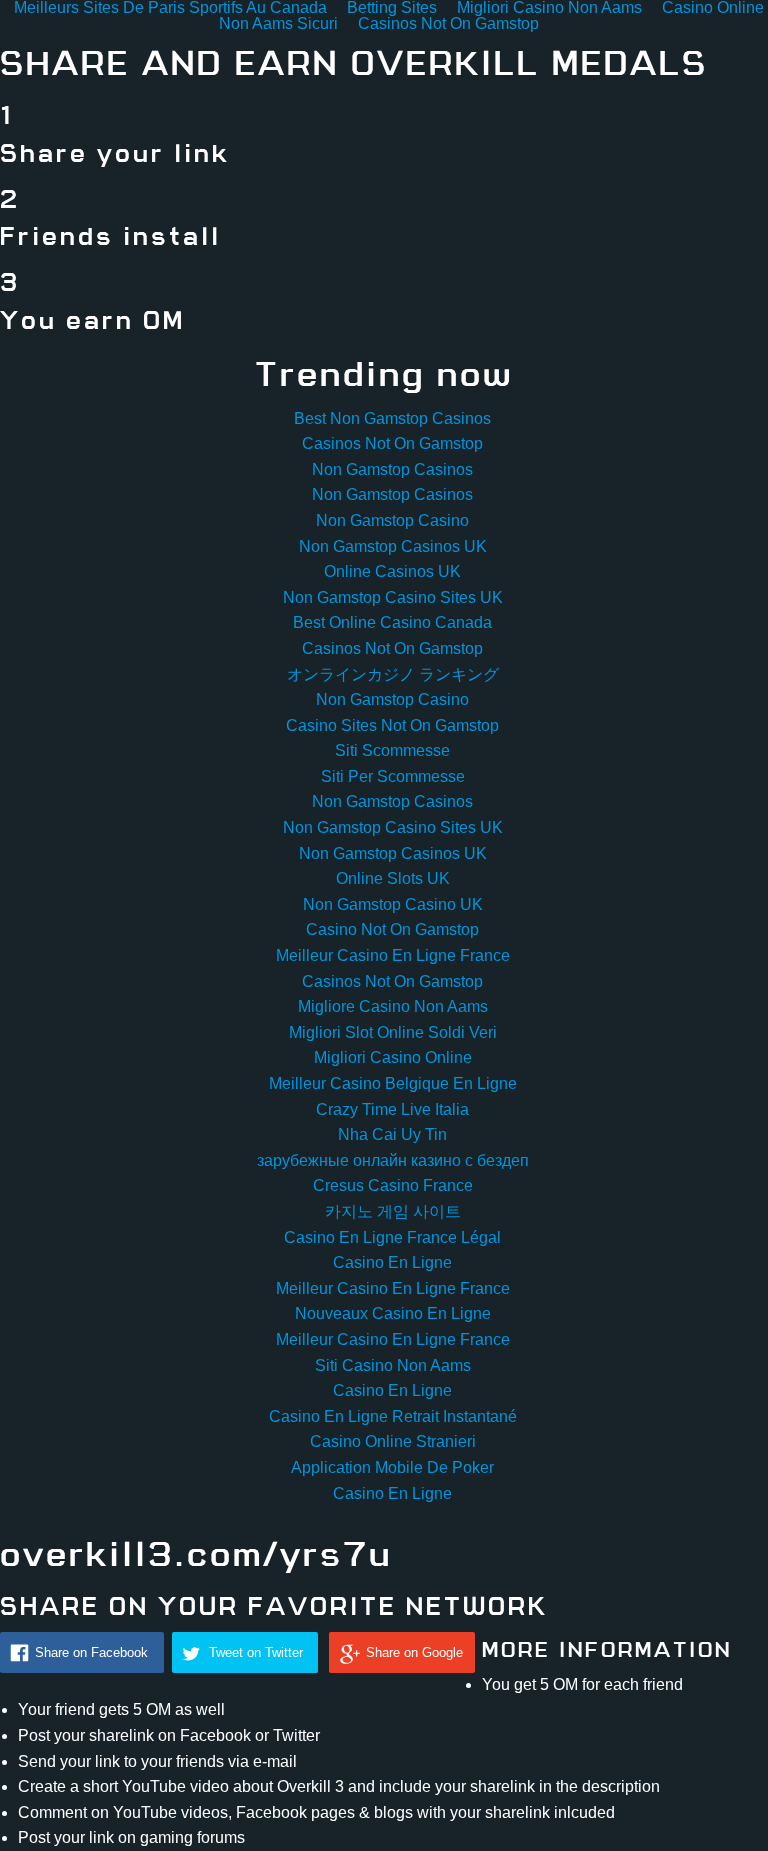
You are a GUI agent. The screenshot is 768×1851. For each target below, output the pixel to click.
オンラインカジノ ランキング (393, 674)
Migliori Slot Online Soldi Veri (393, 1032)
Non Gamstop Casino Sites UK (393, 597)
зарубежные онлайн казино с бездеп (393, 1160)
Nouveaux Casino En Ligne (393, 1313)
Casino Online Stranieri (393, 1441)
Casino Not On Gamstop (392, 929)
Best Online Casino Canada (392, 622)
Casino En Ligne (392, 1262)
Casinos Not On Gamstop (448, 23)
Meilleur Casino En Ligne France (393, 955)
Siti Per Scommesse (393, 776)
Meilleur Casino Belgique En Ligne (393, 1083)
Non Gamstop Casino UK (393, 904)
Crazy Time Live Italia (392, 1109)
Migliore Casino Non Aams (393, 1006)
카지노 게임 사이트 (393, 1211)
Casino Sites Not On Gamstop (392, 725)
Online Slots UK (393, 878)
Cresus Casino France (393, 1185)
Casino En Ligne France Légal (392, 1237)
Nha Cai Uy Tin (392, 1134)
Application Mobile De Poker (392, 1467)
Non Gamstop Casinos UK (393, 546)
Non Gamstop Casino (392, 520)
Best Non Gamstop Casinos (392, 418)
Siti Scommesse (392, 750)
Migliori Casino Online (393, 1057)
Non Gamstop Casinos (392, 469)
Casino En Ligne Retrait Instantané (393, 1416)
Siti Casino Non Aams (393, 1365)
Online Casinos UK (392, 571)
